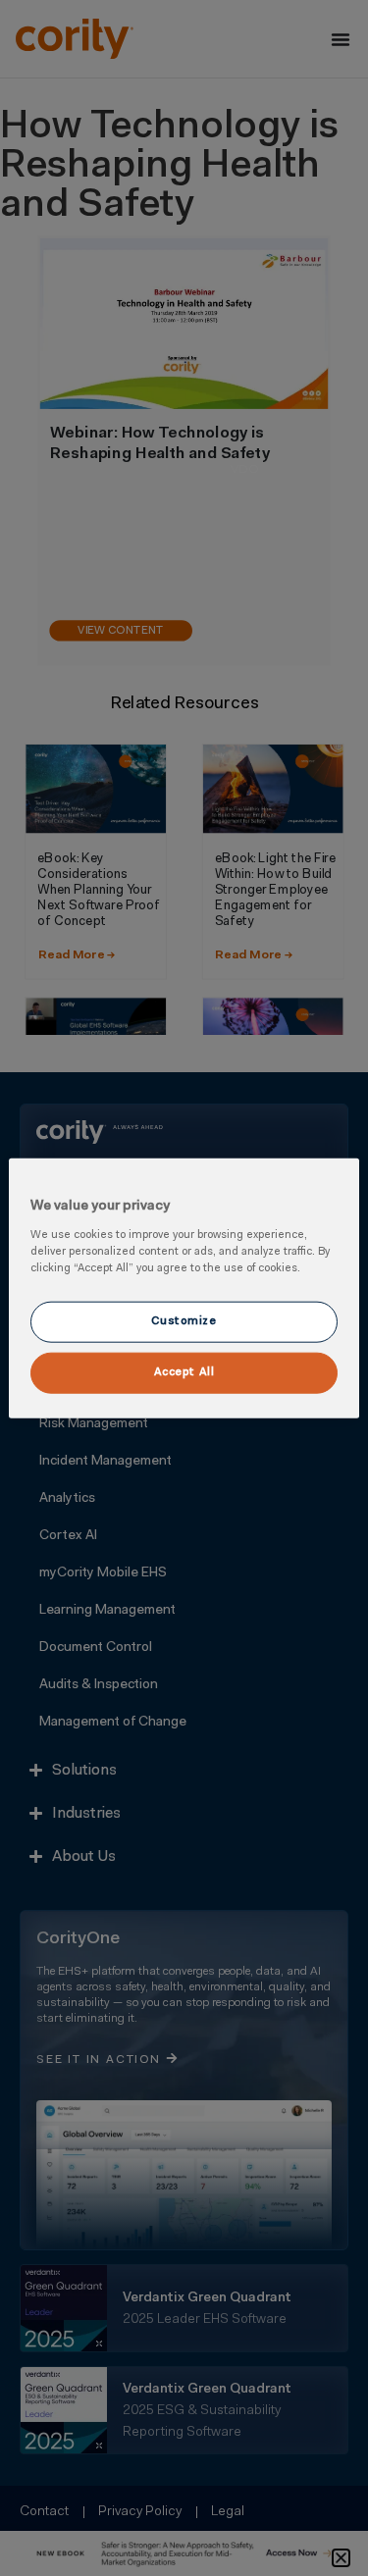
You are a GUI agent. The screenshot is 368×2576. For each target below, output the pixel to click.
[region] (184, 1288)
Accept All (184, 1371)
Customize (184, 1320)
